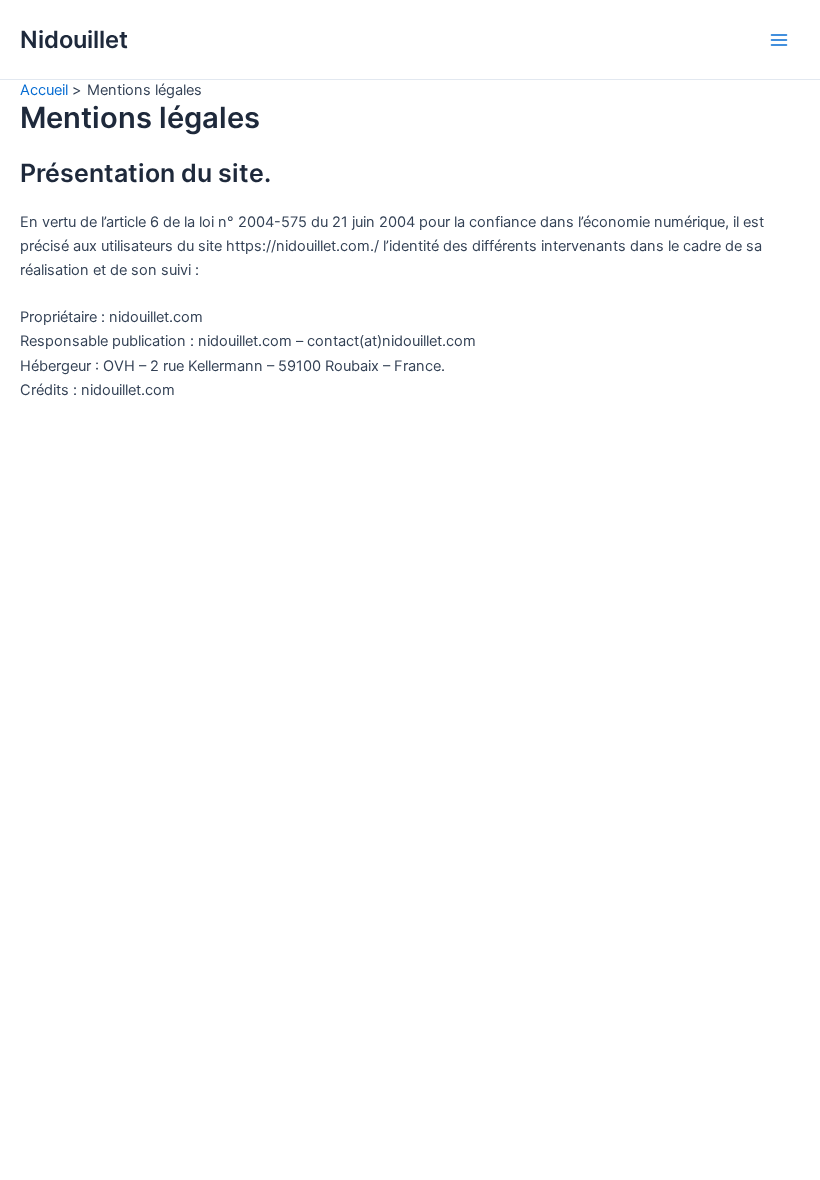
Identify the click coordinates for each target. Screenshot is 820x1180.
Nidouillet (74, 39)
